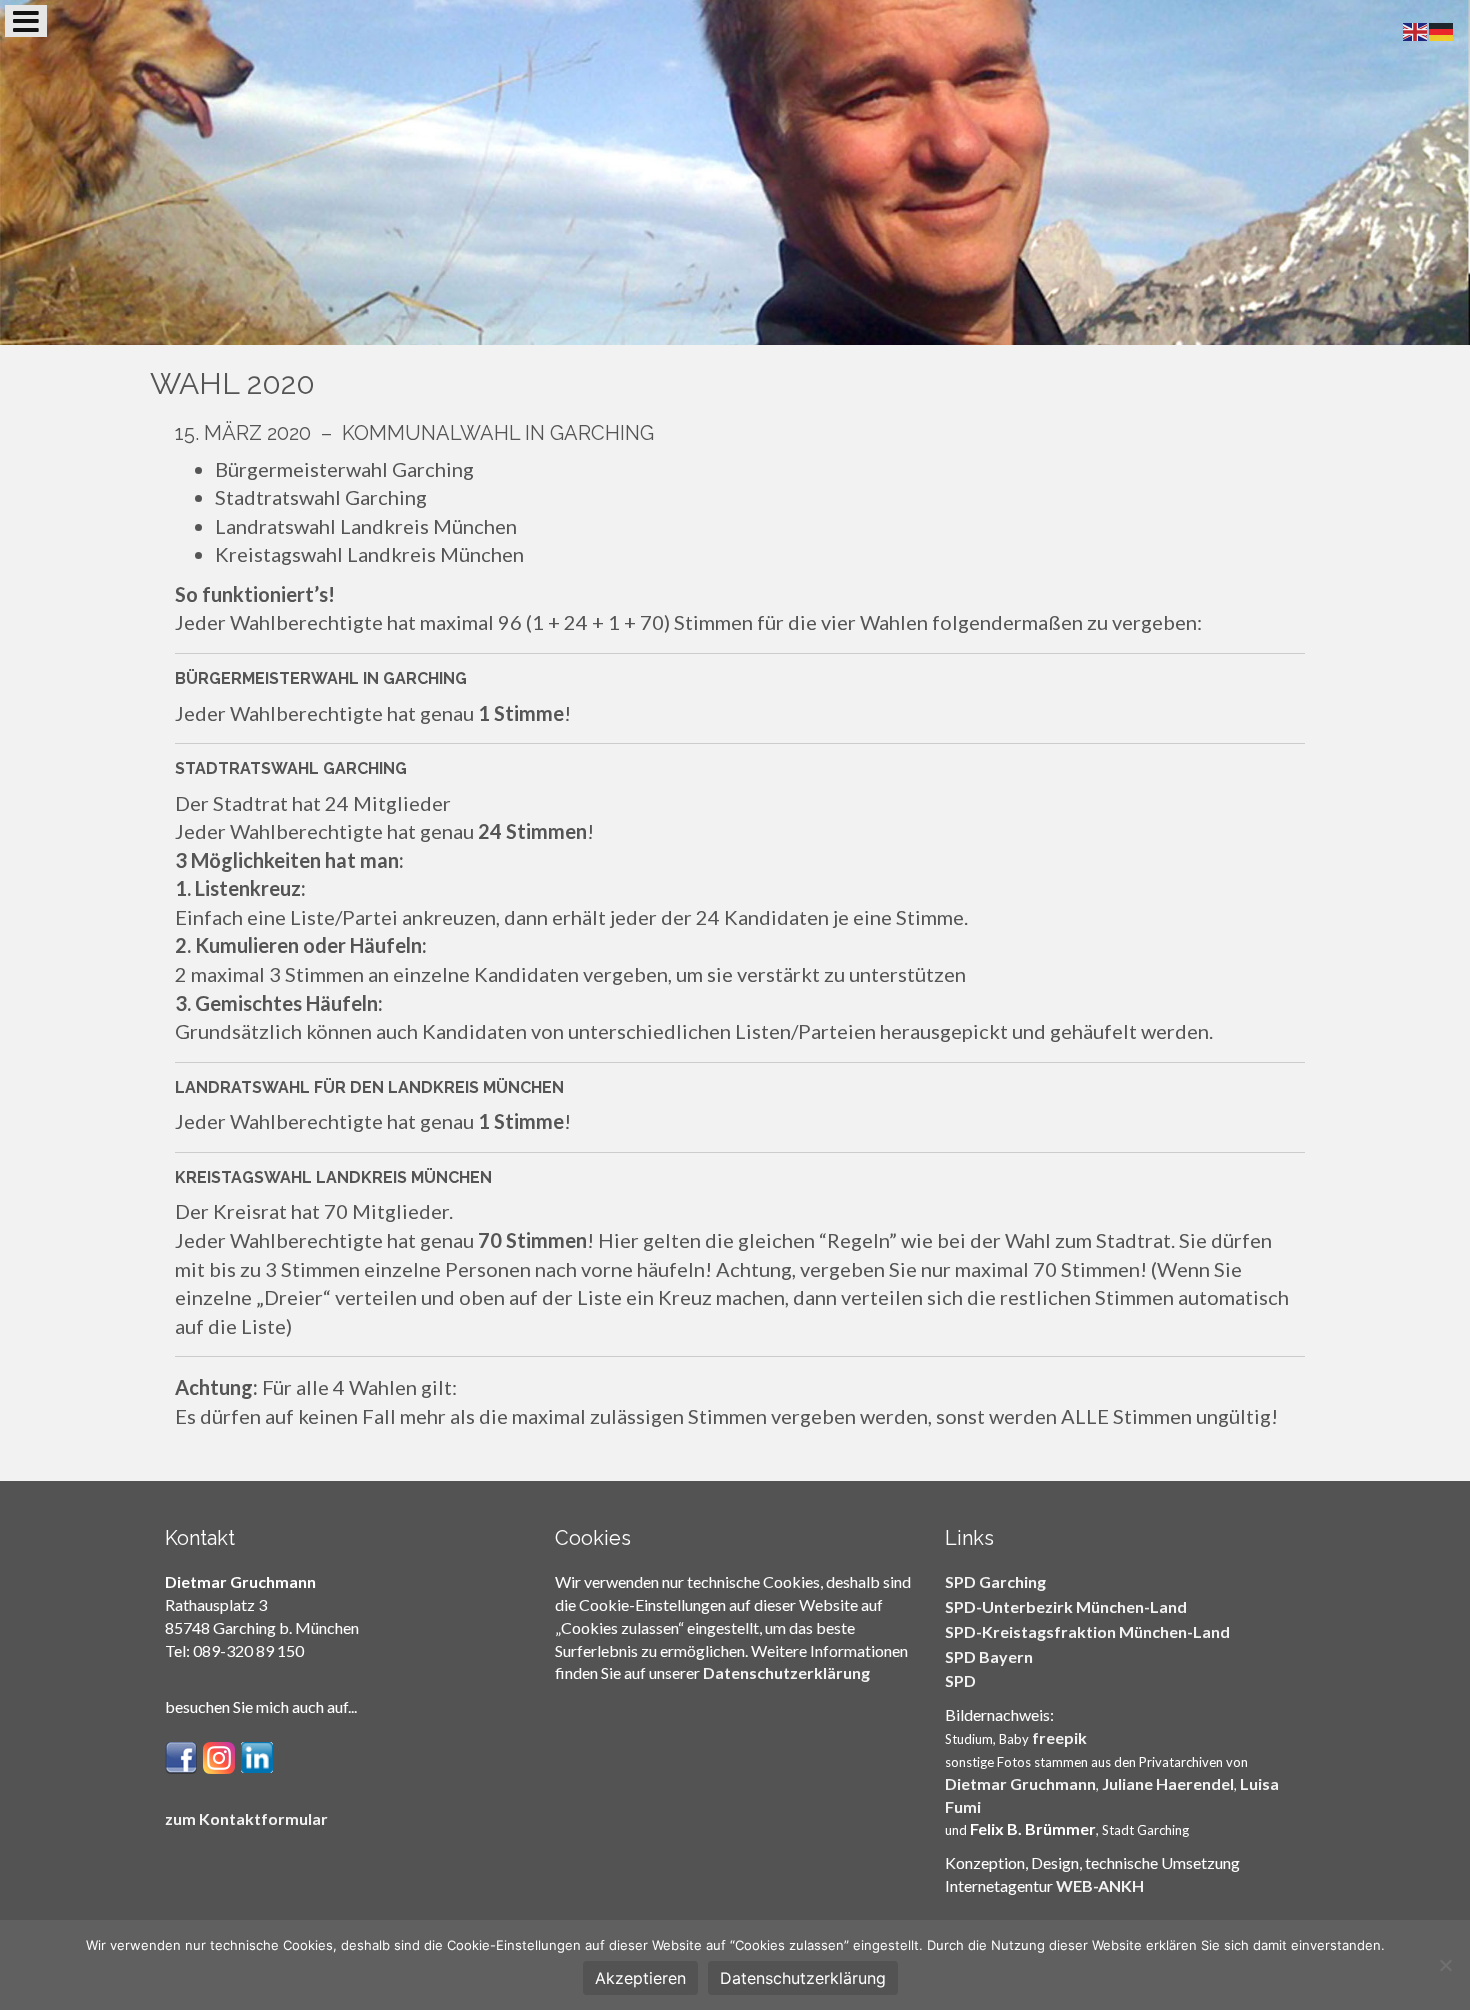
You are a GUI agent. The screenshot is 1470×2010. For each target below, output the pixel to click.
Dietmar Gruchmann (1020, 1783)
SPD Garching (995, 1581)
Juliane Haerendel (1168, 1783)
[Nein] (1445, 1965)
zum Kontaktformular (246, 1818)
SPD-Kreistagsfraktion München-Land (1087, 1631)
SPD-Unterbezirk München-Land (1066, 1606)
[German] (1442, 29)
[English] (1416, 29)
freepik (1059, 1737)
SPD (960, 1680)
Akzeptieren (640, 1978)
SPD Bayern (989, 1656)
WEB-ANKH (1100, 1885)
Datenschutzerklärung (786, 1672)
